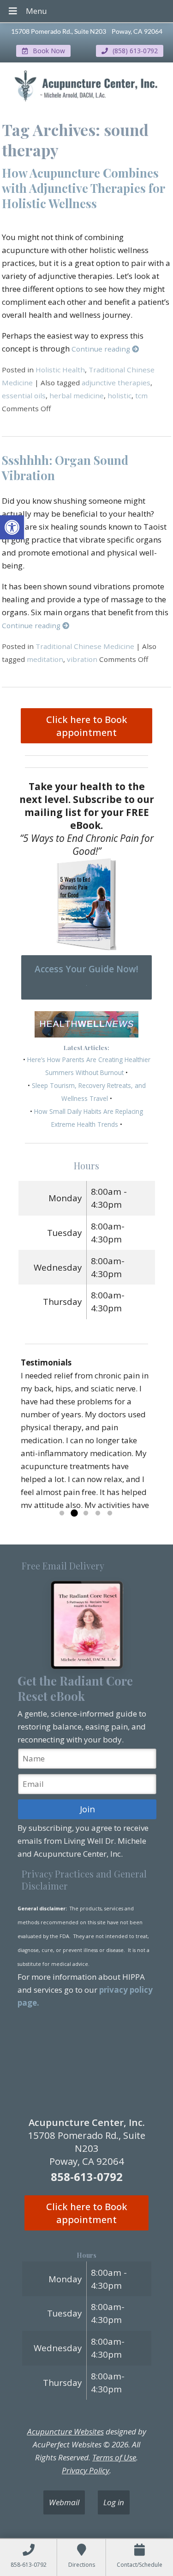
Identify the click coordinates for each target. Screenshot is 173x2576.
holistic (119, 395)
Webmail (64, 2502)
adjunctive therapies (116, 383)
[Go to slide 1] (62, 1513)
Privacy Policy (86, 2470)
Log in (114, 2502)
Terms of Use (114, 2457)
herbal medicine (77, 395)
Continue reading (102, 349)
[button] (12, 527)
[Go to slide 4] (98, 1513)
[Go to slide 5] (110, 1513)
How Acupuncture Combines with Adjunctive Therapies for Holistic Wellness (83, 188)
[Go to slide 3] (86, 1513)
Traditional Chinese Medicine (85, 646)
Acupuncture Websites (66, 2431)
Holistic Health (60, 370)
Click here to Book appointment (87, 726)
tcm (141, 395)
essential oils (24, 395)
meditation (45, 659)
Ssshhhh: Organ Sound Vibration (65, 467)
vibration (82, 659)
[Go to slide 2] (74, 1513)
